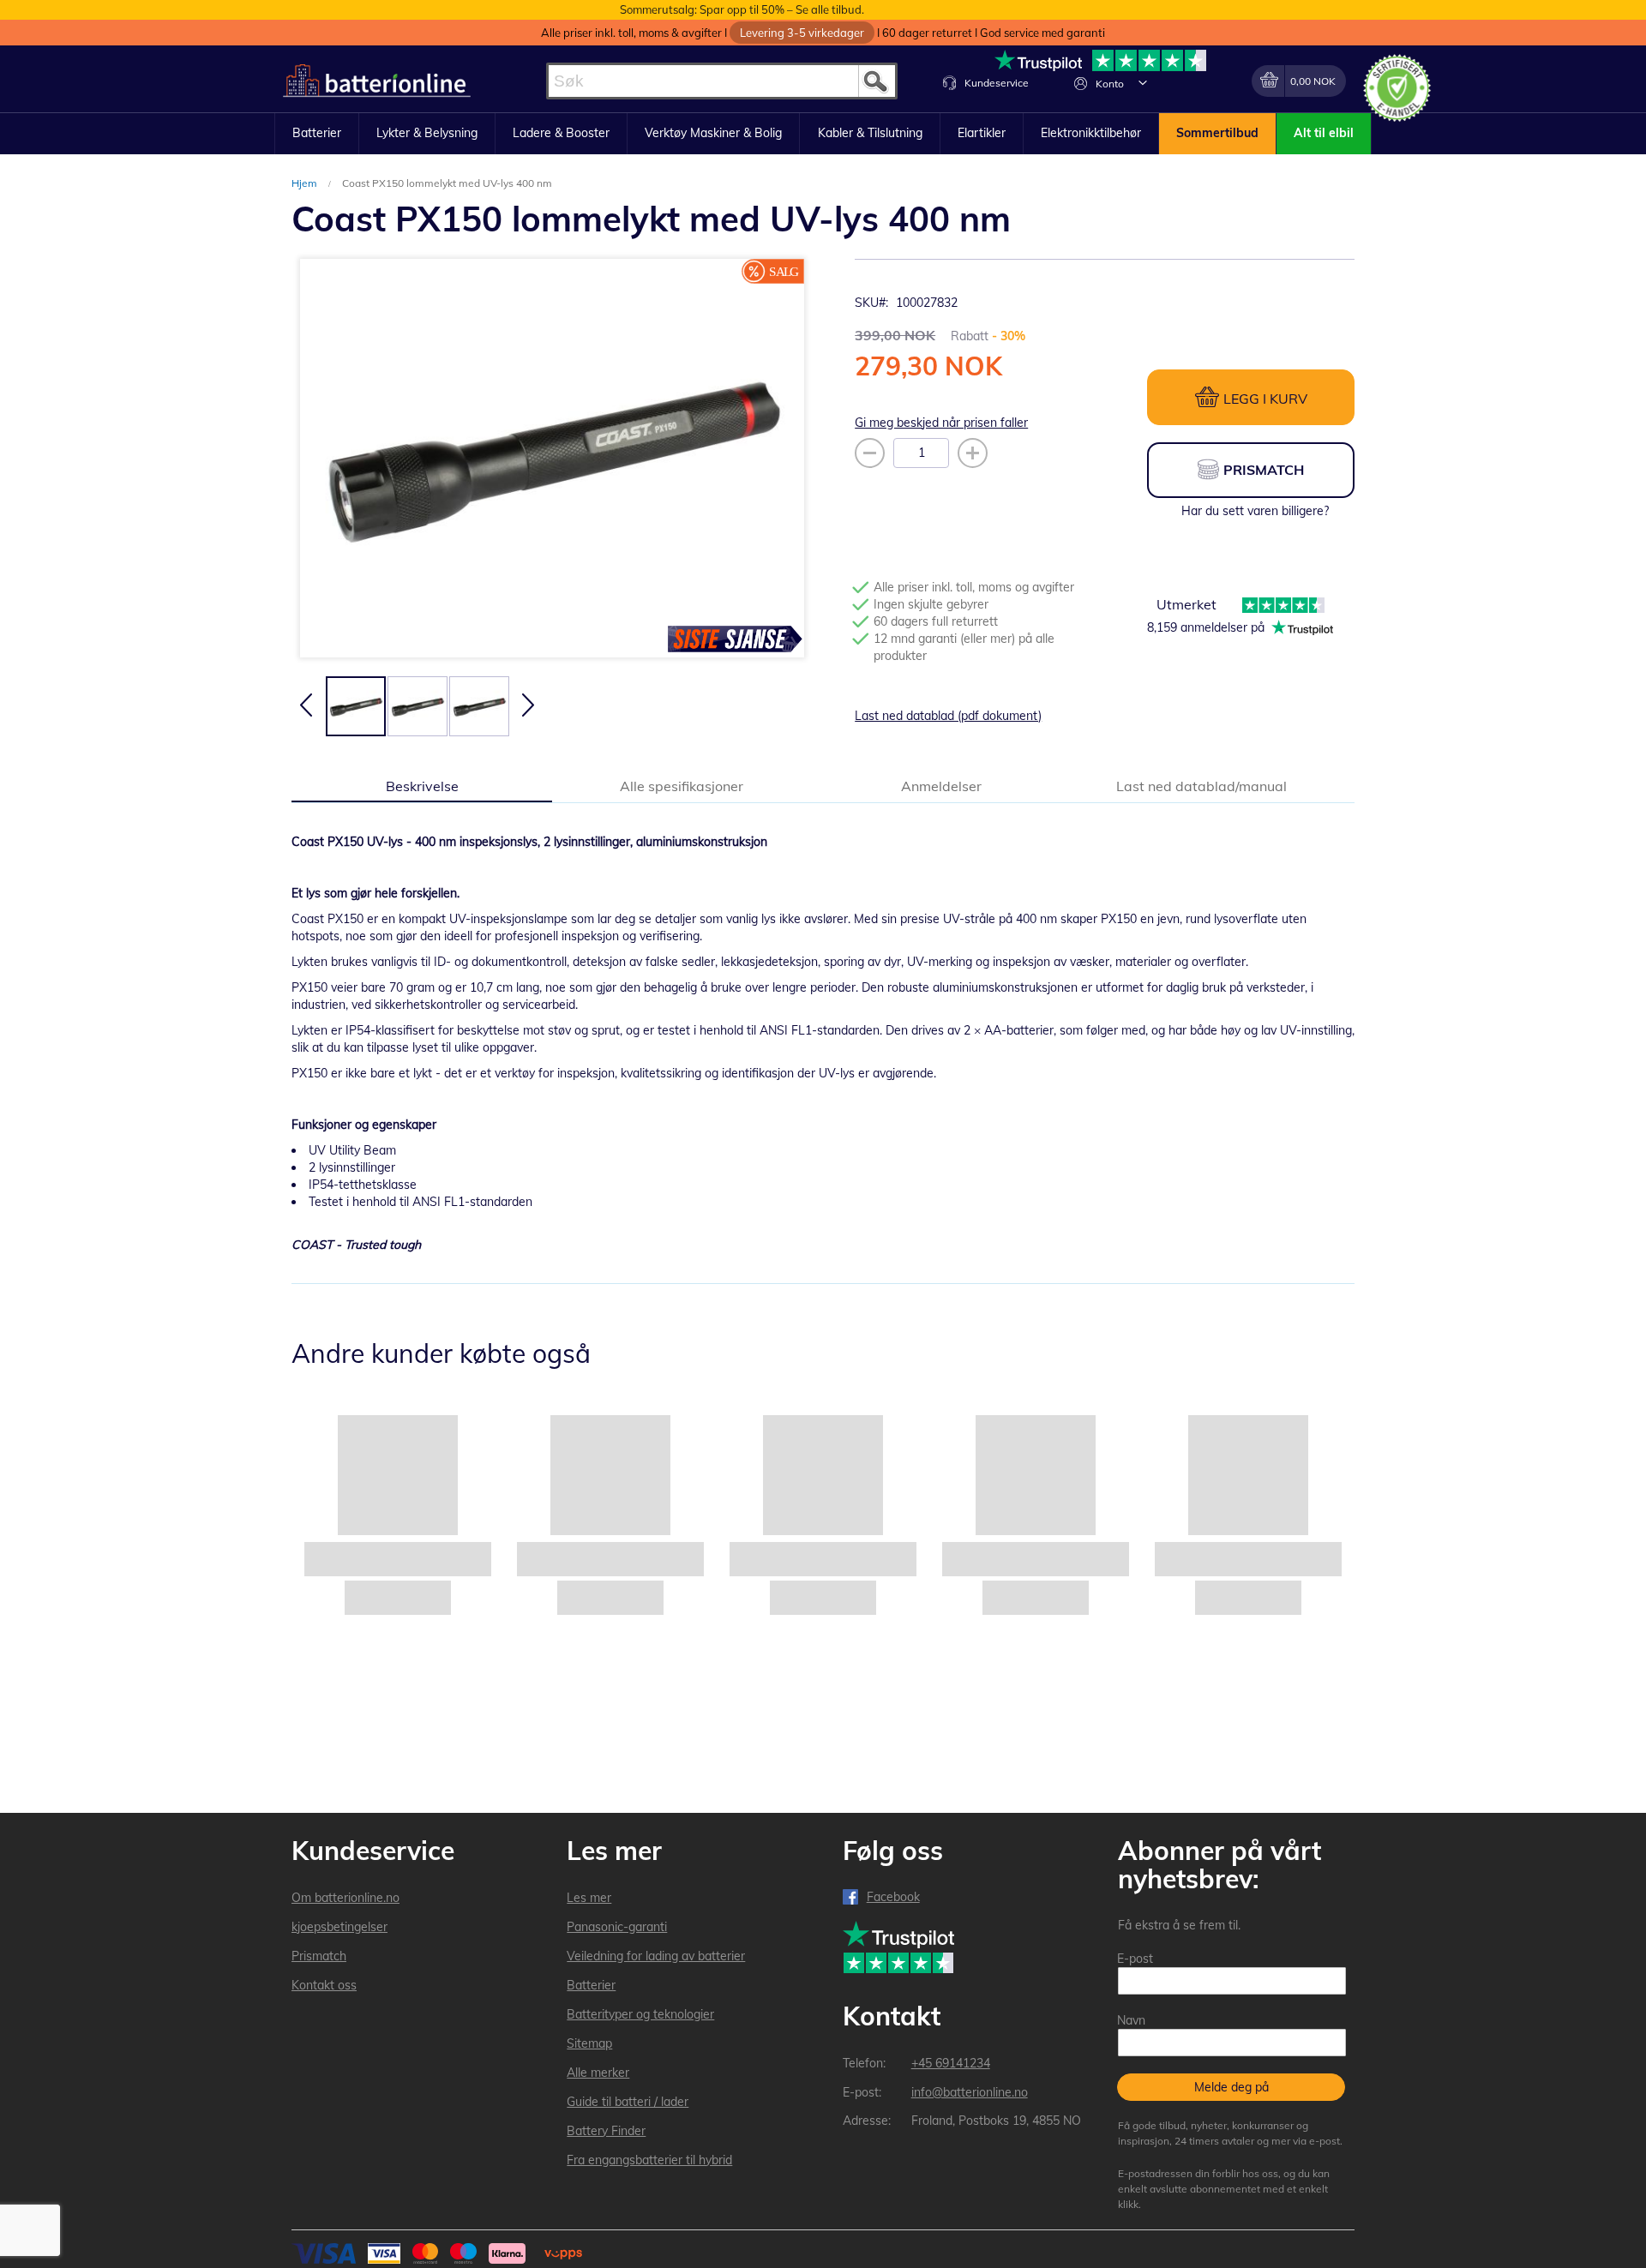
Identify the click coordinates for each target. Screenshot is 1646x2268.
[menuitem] (317, 134)
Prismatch (319, 1956)
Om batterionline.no (345, 1898)
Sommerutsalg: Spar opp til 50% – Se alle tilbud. (742, 9)
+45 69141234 (951, 2063)
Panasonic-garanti (617, 1927)
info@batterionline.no (970, 2092)
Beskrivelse (422, 786)
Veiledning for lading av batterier (656, 1956)
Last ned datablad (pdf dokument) (948, 716)
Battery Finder (606, 2131)
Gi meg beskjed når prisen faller (941, 423)
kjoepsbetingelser (339, 1927)
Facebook (893, 1897)
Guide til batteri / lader (628, 2102)
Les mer (589, 1898)
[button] (1143, 82)
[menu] (823, 134)
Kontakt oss (324, 1985)
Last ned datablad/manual (1201, 786)
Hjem (306, 183)
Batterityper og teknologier (640, 2014)
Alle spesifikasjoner (682, 786)
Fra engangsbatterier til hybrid (649, 2160)
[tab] (422, 785)
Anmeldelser (941, 786)
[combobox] (722, 81)
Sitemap (589, 2043)
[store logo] (377, 81)
